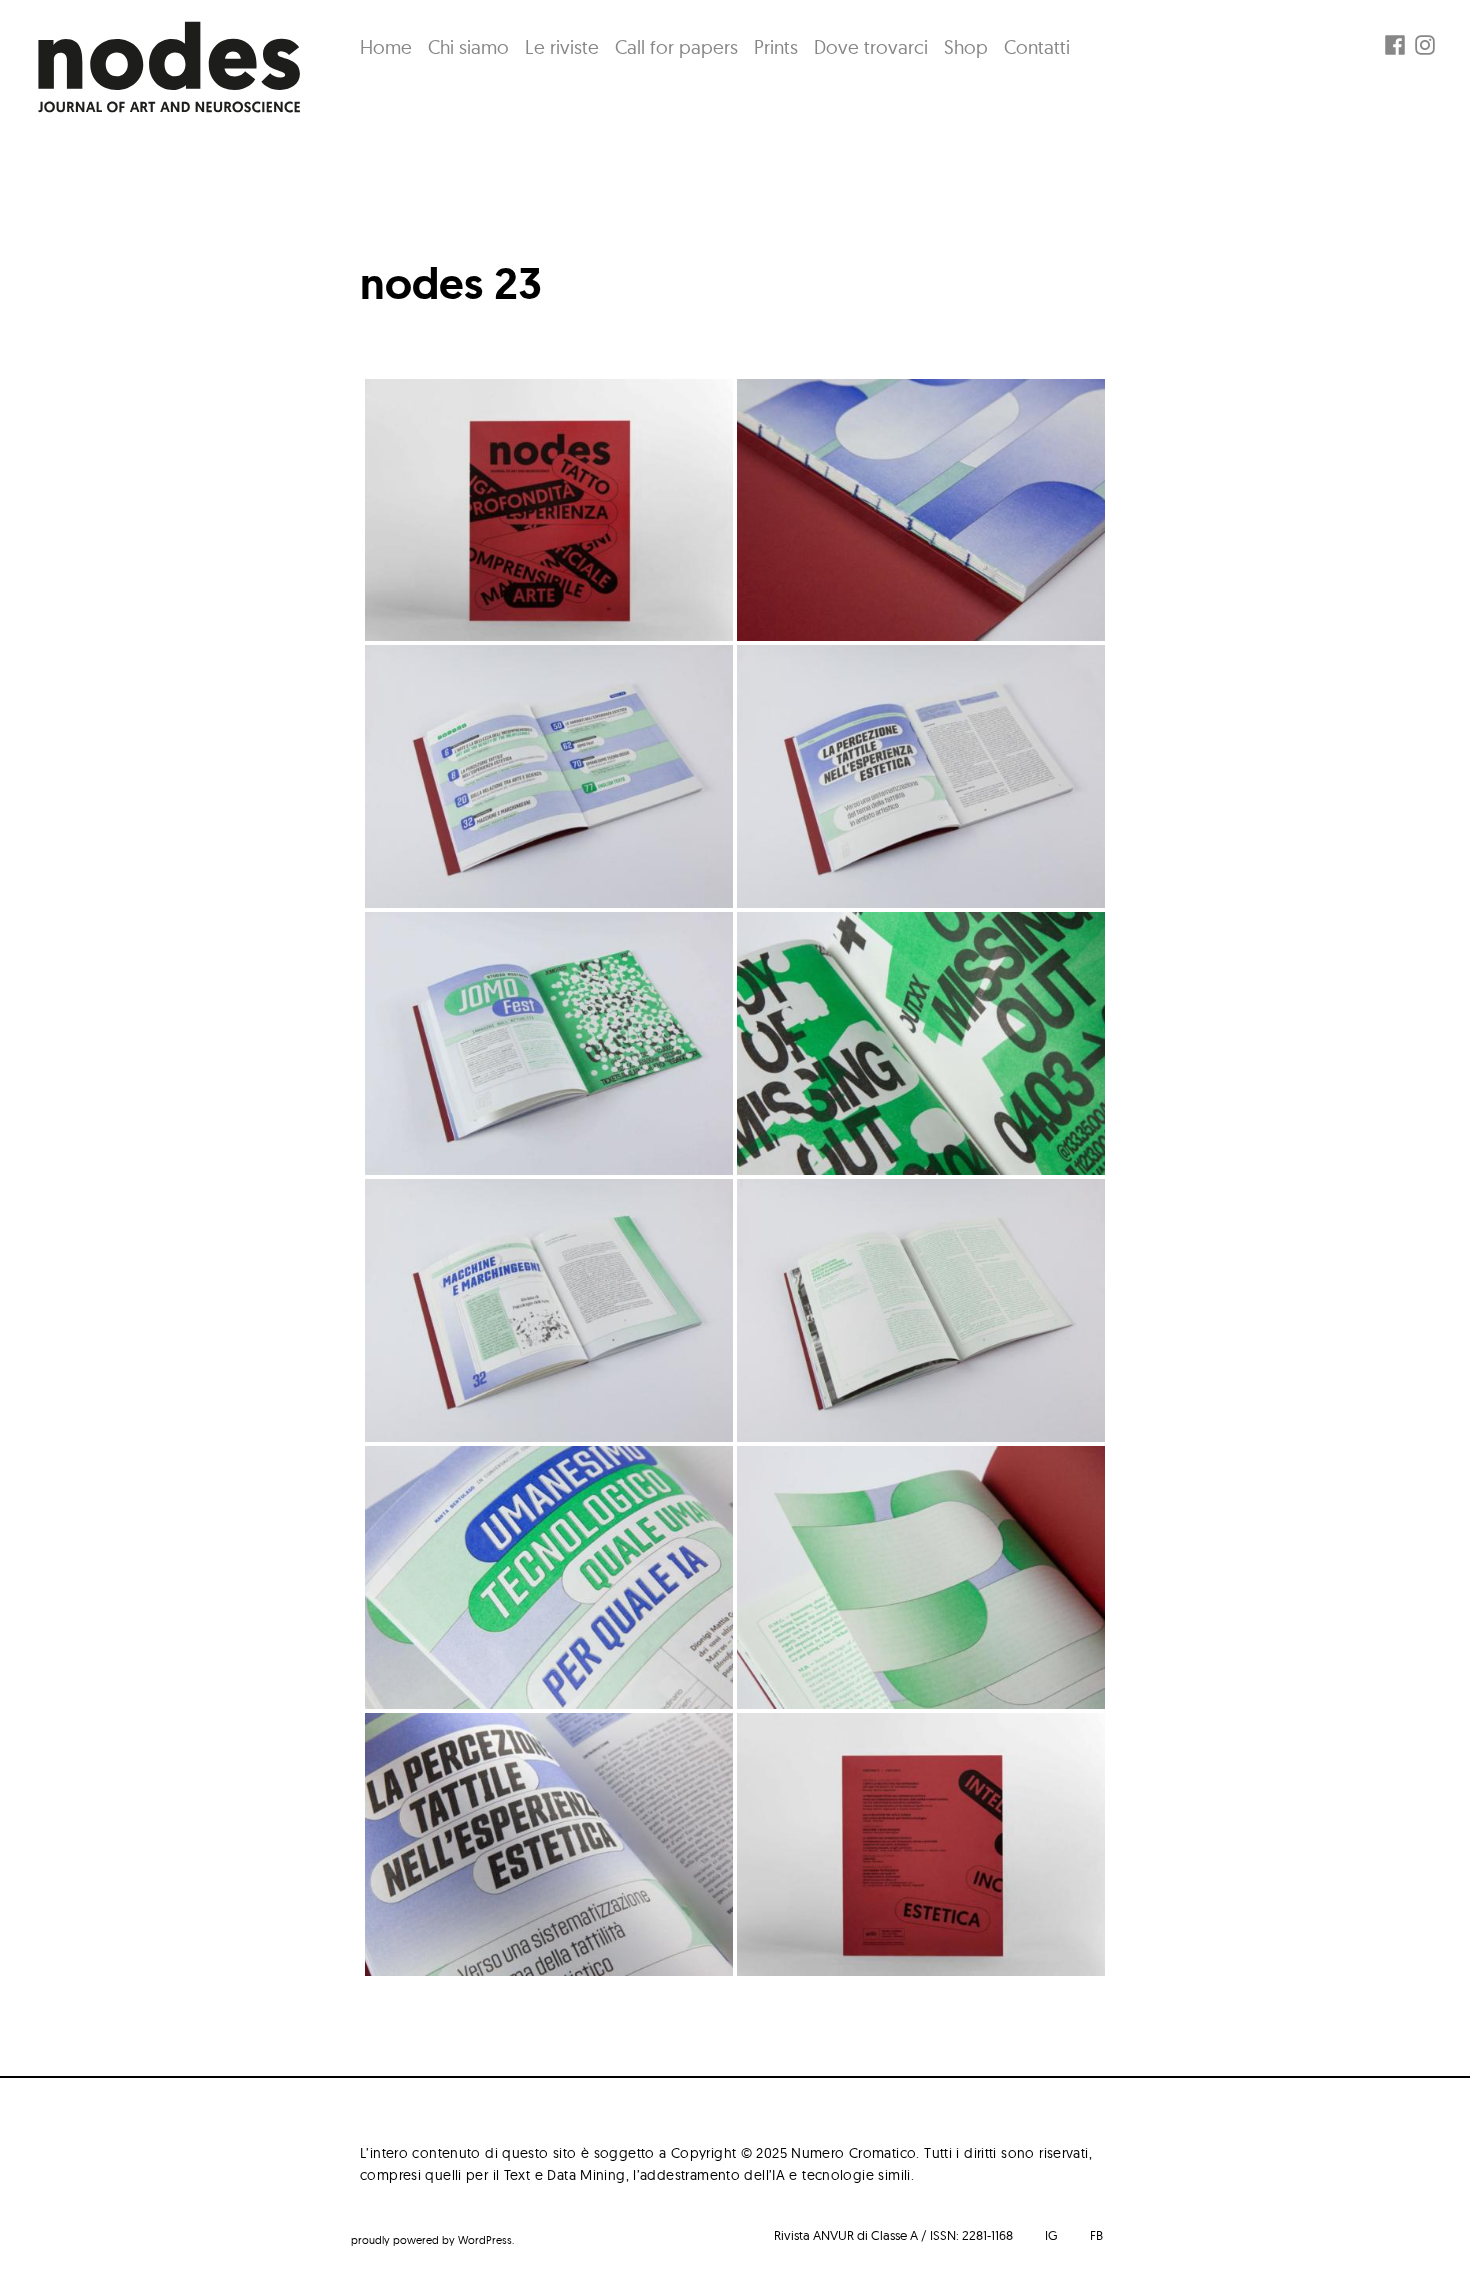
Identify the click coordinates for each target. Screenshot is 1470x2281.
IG (1051, 2235)
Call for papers (676, 47)
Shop (966, 47)
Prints (776, 47)
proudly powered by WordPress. (432, 2240)
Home (386, 47)
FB (1096, 2235)
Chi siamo (468, 47)
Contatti (1037, 47)
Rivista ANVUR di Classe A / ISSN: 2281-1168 (893, 2235)
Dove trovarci (871, 47)
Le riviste (562, 47)
